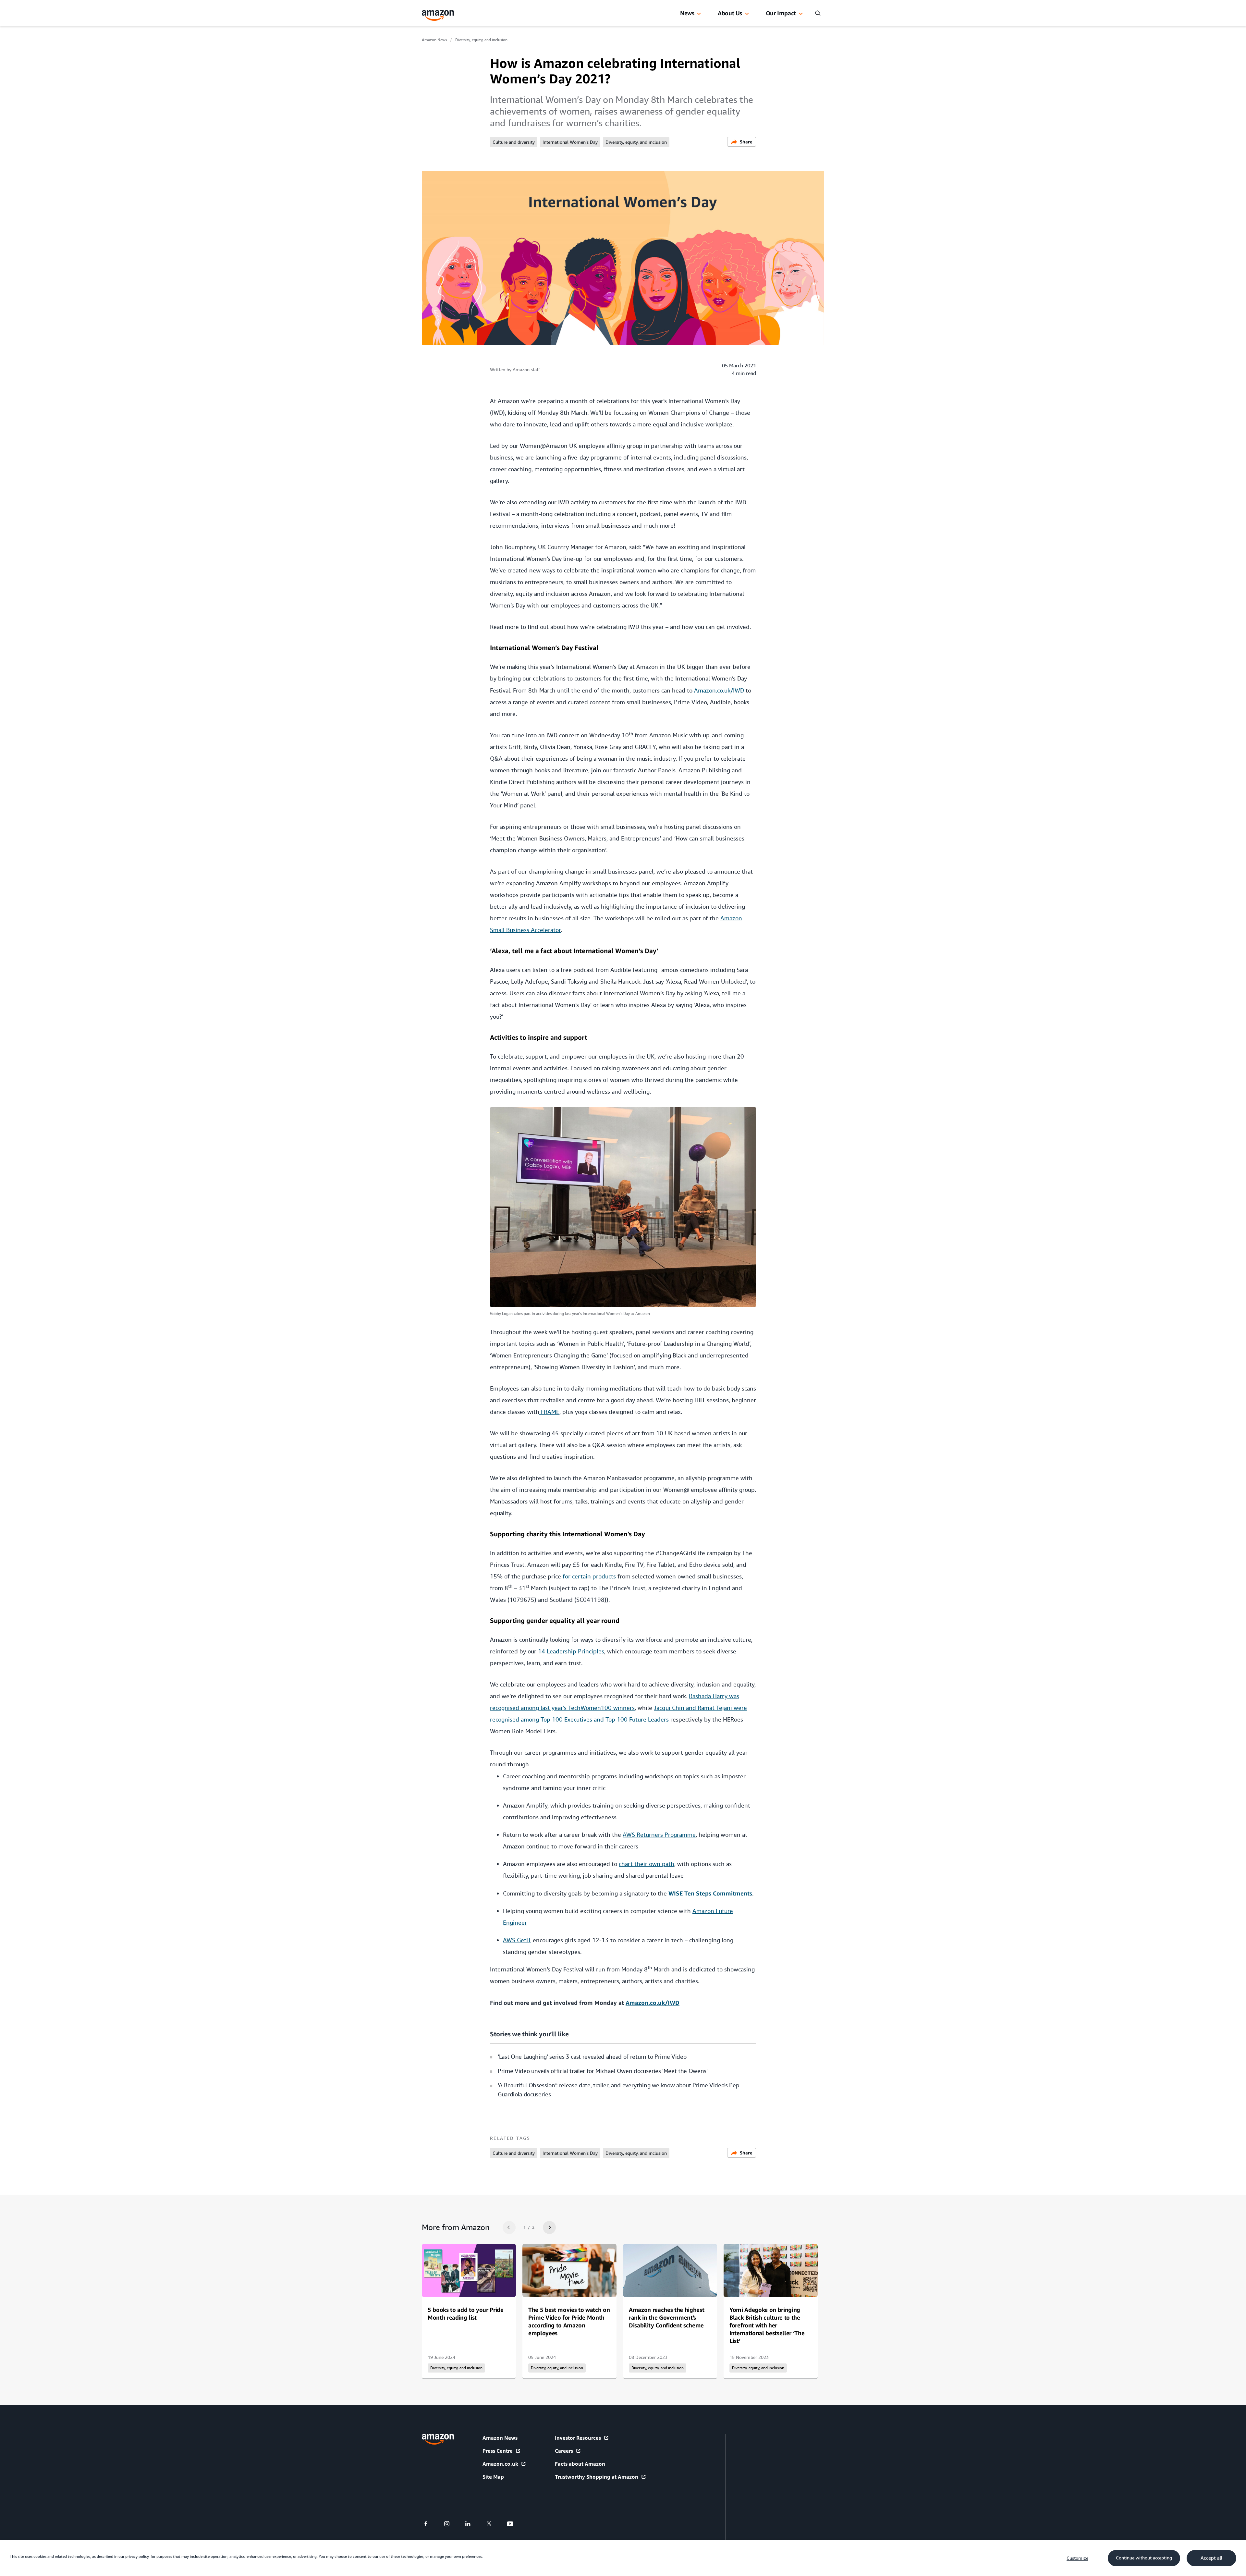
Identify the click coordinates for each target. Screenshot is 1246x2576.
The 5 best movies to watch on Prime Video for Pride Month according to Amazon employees (569, 2321)
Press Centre (498, 2451)
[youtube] (514, 2524)
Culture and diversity (514, 142)
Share (746, 142)
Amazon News (434, 40)
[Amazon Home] (438, 15)
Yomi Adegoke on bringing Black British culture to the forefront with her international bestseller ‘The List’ (767, 2325)
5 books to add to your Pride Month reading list (466, 2313)
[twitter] (493, 2524)
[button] (699, 14)
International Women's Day (570, 142)
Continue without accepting (1144, 2558)
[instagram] (451, 2524)
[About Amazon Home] (438, 2439)
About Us (730, 13)
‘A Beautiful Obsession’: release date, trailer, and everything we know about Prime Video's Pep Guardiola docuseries (618, 2090)
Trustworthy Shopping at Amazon (597, 2477)
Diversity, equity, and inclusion (481, 40)
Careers (564, 2451)
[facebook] (430, 2524)
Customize (1077, 2558)
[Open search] (818, 13)
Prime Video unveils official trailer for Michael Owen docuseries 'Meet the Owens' (603, 2071)
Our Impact (781, 13)
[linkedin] (472, 2524)
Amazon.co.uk (500, 2464)
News (687, 13)
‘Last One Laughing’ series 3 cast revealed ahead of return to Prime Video (592, 2057)
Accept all (1211, 2558)
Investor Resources (578, 2438)
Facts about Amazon (580, 2464)
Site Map (493, 2477)
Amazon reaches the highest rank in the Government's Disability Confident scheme (666, 2317)
